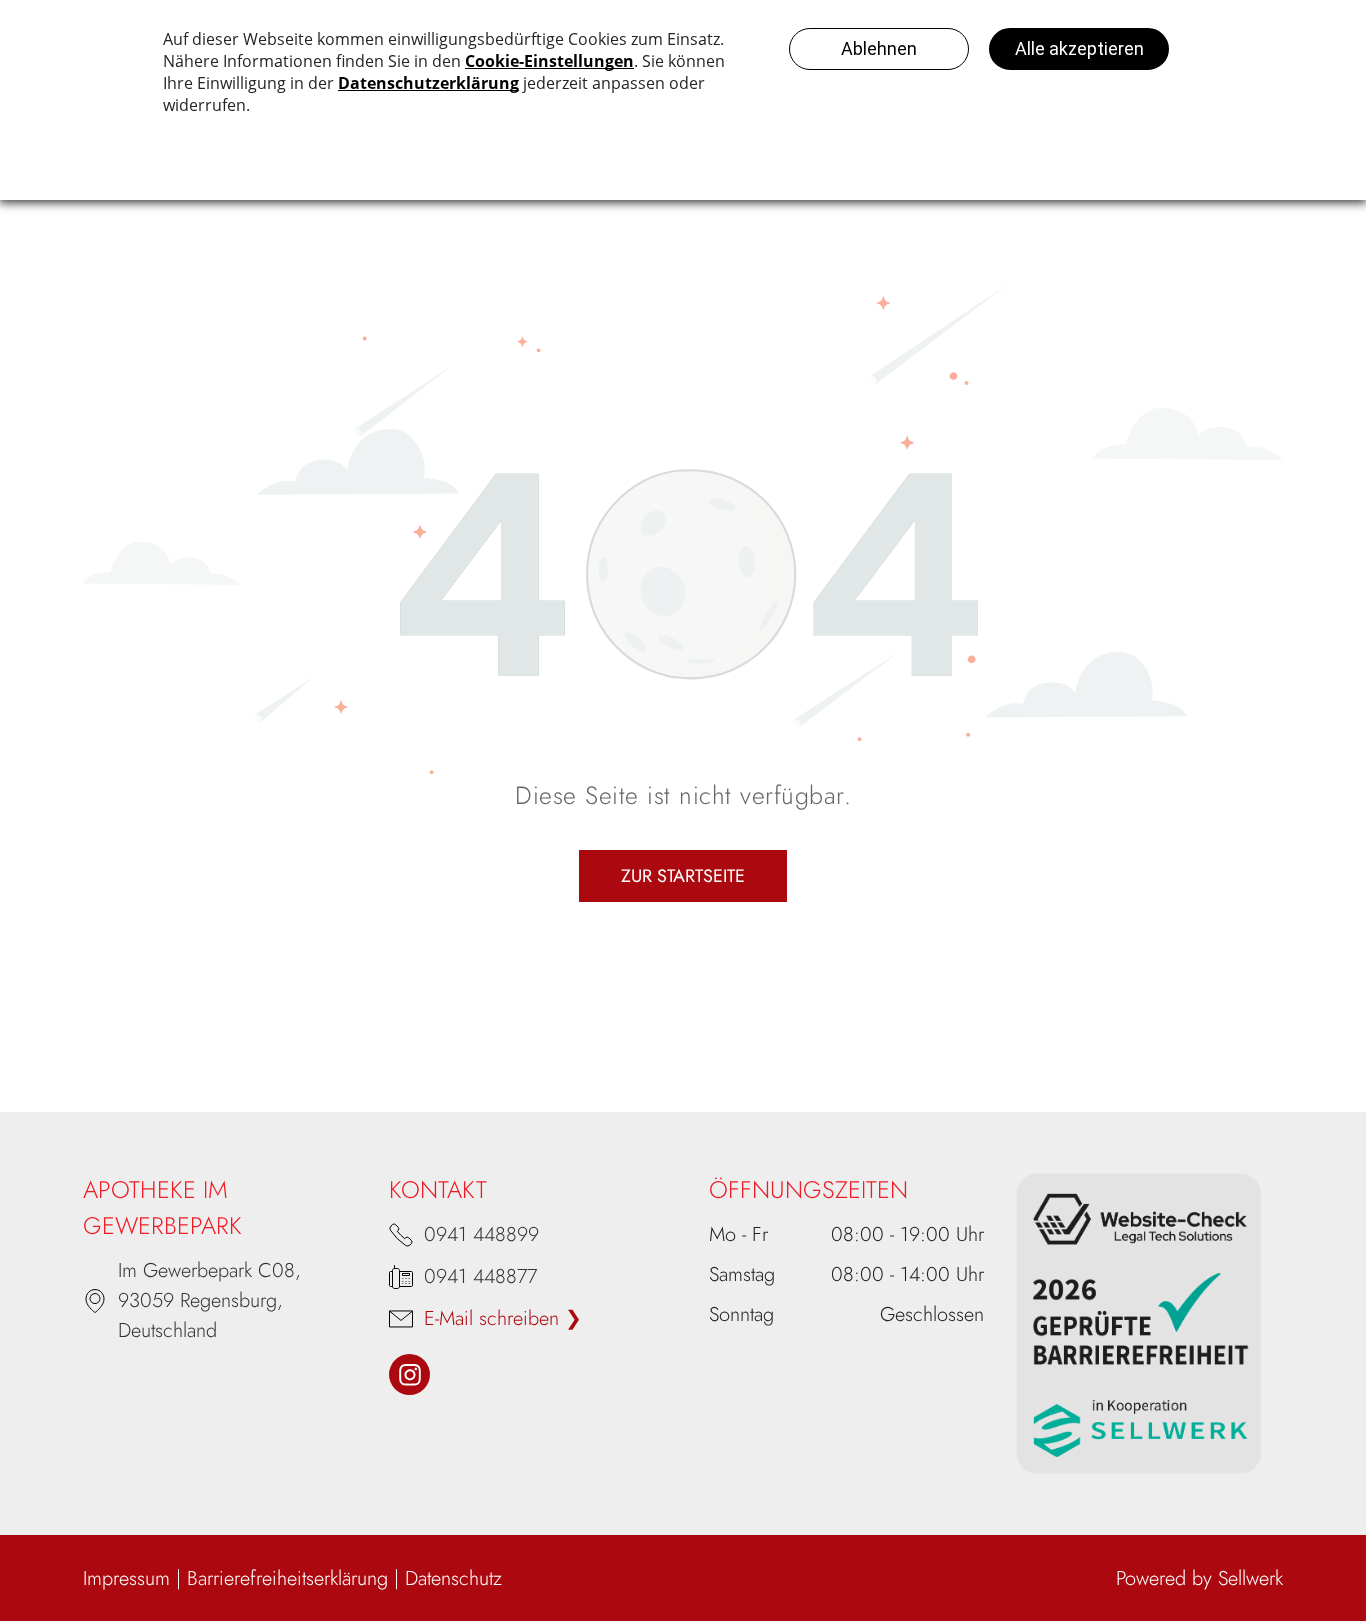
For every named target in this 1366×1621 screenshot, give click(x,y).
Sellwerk (1250, 1578)
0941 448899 (481, 1234)
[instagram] (409, 1377)
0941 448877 (480, 1276)
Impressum (126, 1578)
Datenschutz (453, 1578)
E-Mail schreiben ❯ (503, 1318)
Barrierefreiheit (246, 1578)
